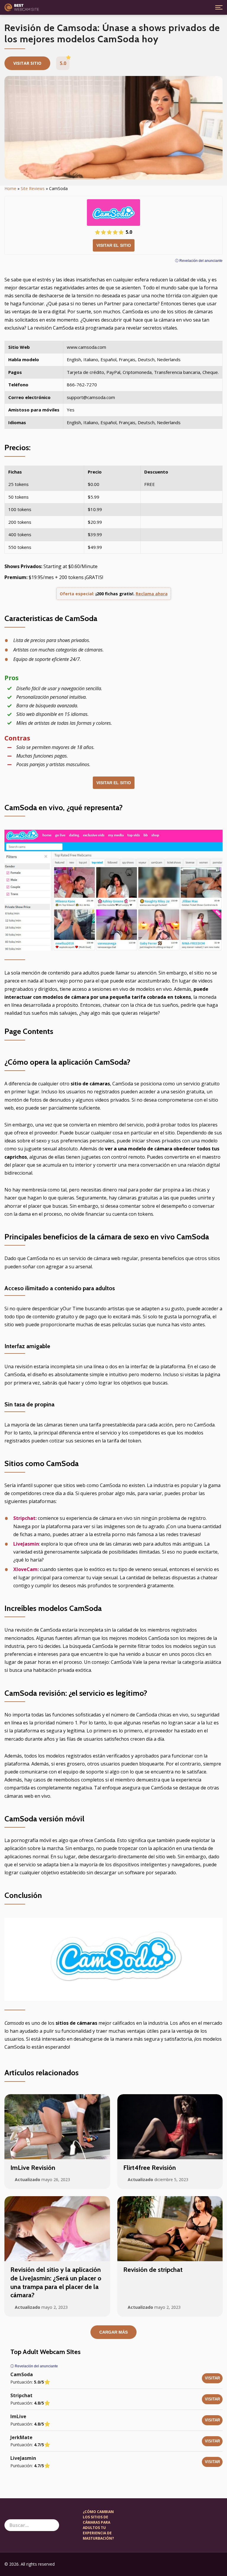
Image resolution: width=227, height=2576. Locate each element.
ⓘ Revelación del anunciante (199, 261)
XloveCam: (26, 1569)
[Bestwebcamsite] (22, 7)
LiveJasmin (26, 1544)
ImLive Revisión (33, 2168)
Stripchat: (25, 1518)
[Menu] (219, 7)
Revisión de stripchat (153, 2270)
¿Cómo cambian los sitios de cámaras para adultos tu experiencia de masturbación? (98, 2525)
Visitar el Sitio (114, 245)
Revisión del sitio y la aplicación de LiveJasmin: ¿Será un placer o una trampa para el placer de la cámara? (56, 2282)
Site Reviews (33, 188)
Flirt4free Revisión (150, 2168)
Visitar (212, 2378)
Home (10, 188)
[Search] (53, 2525)
